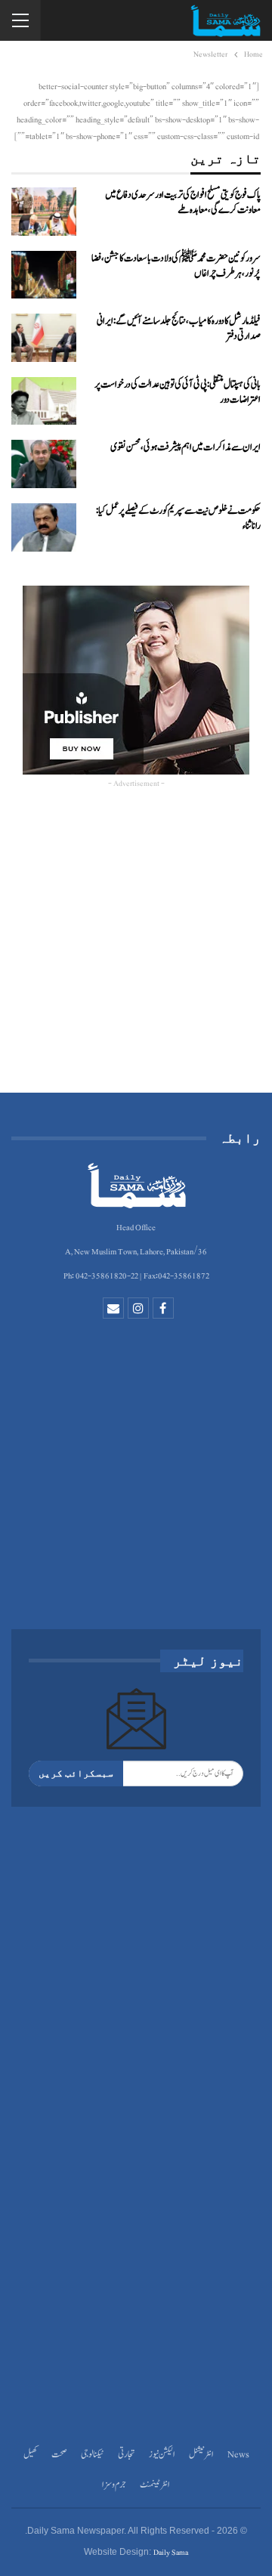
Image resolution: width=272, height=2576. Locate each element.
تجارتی (127, 2455)
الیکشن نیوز (162, 2455)
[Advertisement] (136, 948)
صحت (59, 2455)
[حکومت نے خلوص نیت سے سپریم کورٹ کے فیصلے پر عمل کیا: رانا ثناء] (44, 527)
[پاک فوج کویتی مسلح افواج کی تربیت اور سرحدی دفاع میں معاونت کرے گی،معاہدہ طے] (44, 212)
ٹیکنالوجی (93, 2455)
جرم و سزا (114, 2485)
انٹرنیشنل (201, 2455)
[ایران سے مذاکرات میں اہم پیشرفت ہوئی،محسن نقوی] (44, 464)
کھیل (31, 2455)
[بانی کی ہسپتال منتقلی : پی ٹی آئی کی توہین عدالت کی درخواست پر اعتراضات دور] (44, 401)
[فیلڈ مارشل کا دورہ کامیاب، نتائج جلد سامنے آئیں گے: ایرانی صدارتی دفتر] (44, 338)
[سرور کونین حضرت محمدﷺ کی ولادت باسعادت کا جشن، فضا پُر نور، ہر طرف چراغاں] (44, 275)
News (238, 2455)
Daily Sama (171, 2552)
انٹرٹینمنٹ (155, 2485)
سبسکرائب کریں (76, 1773)
